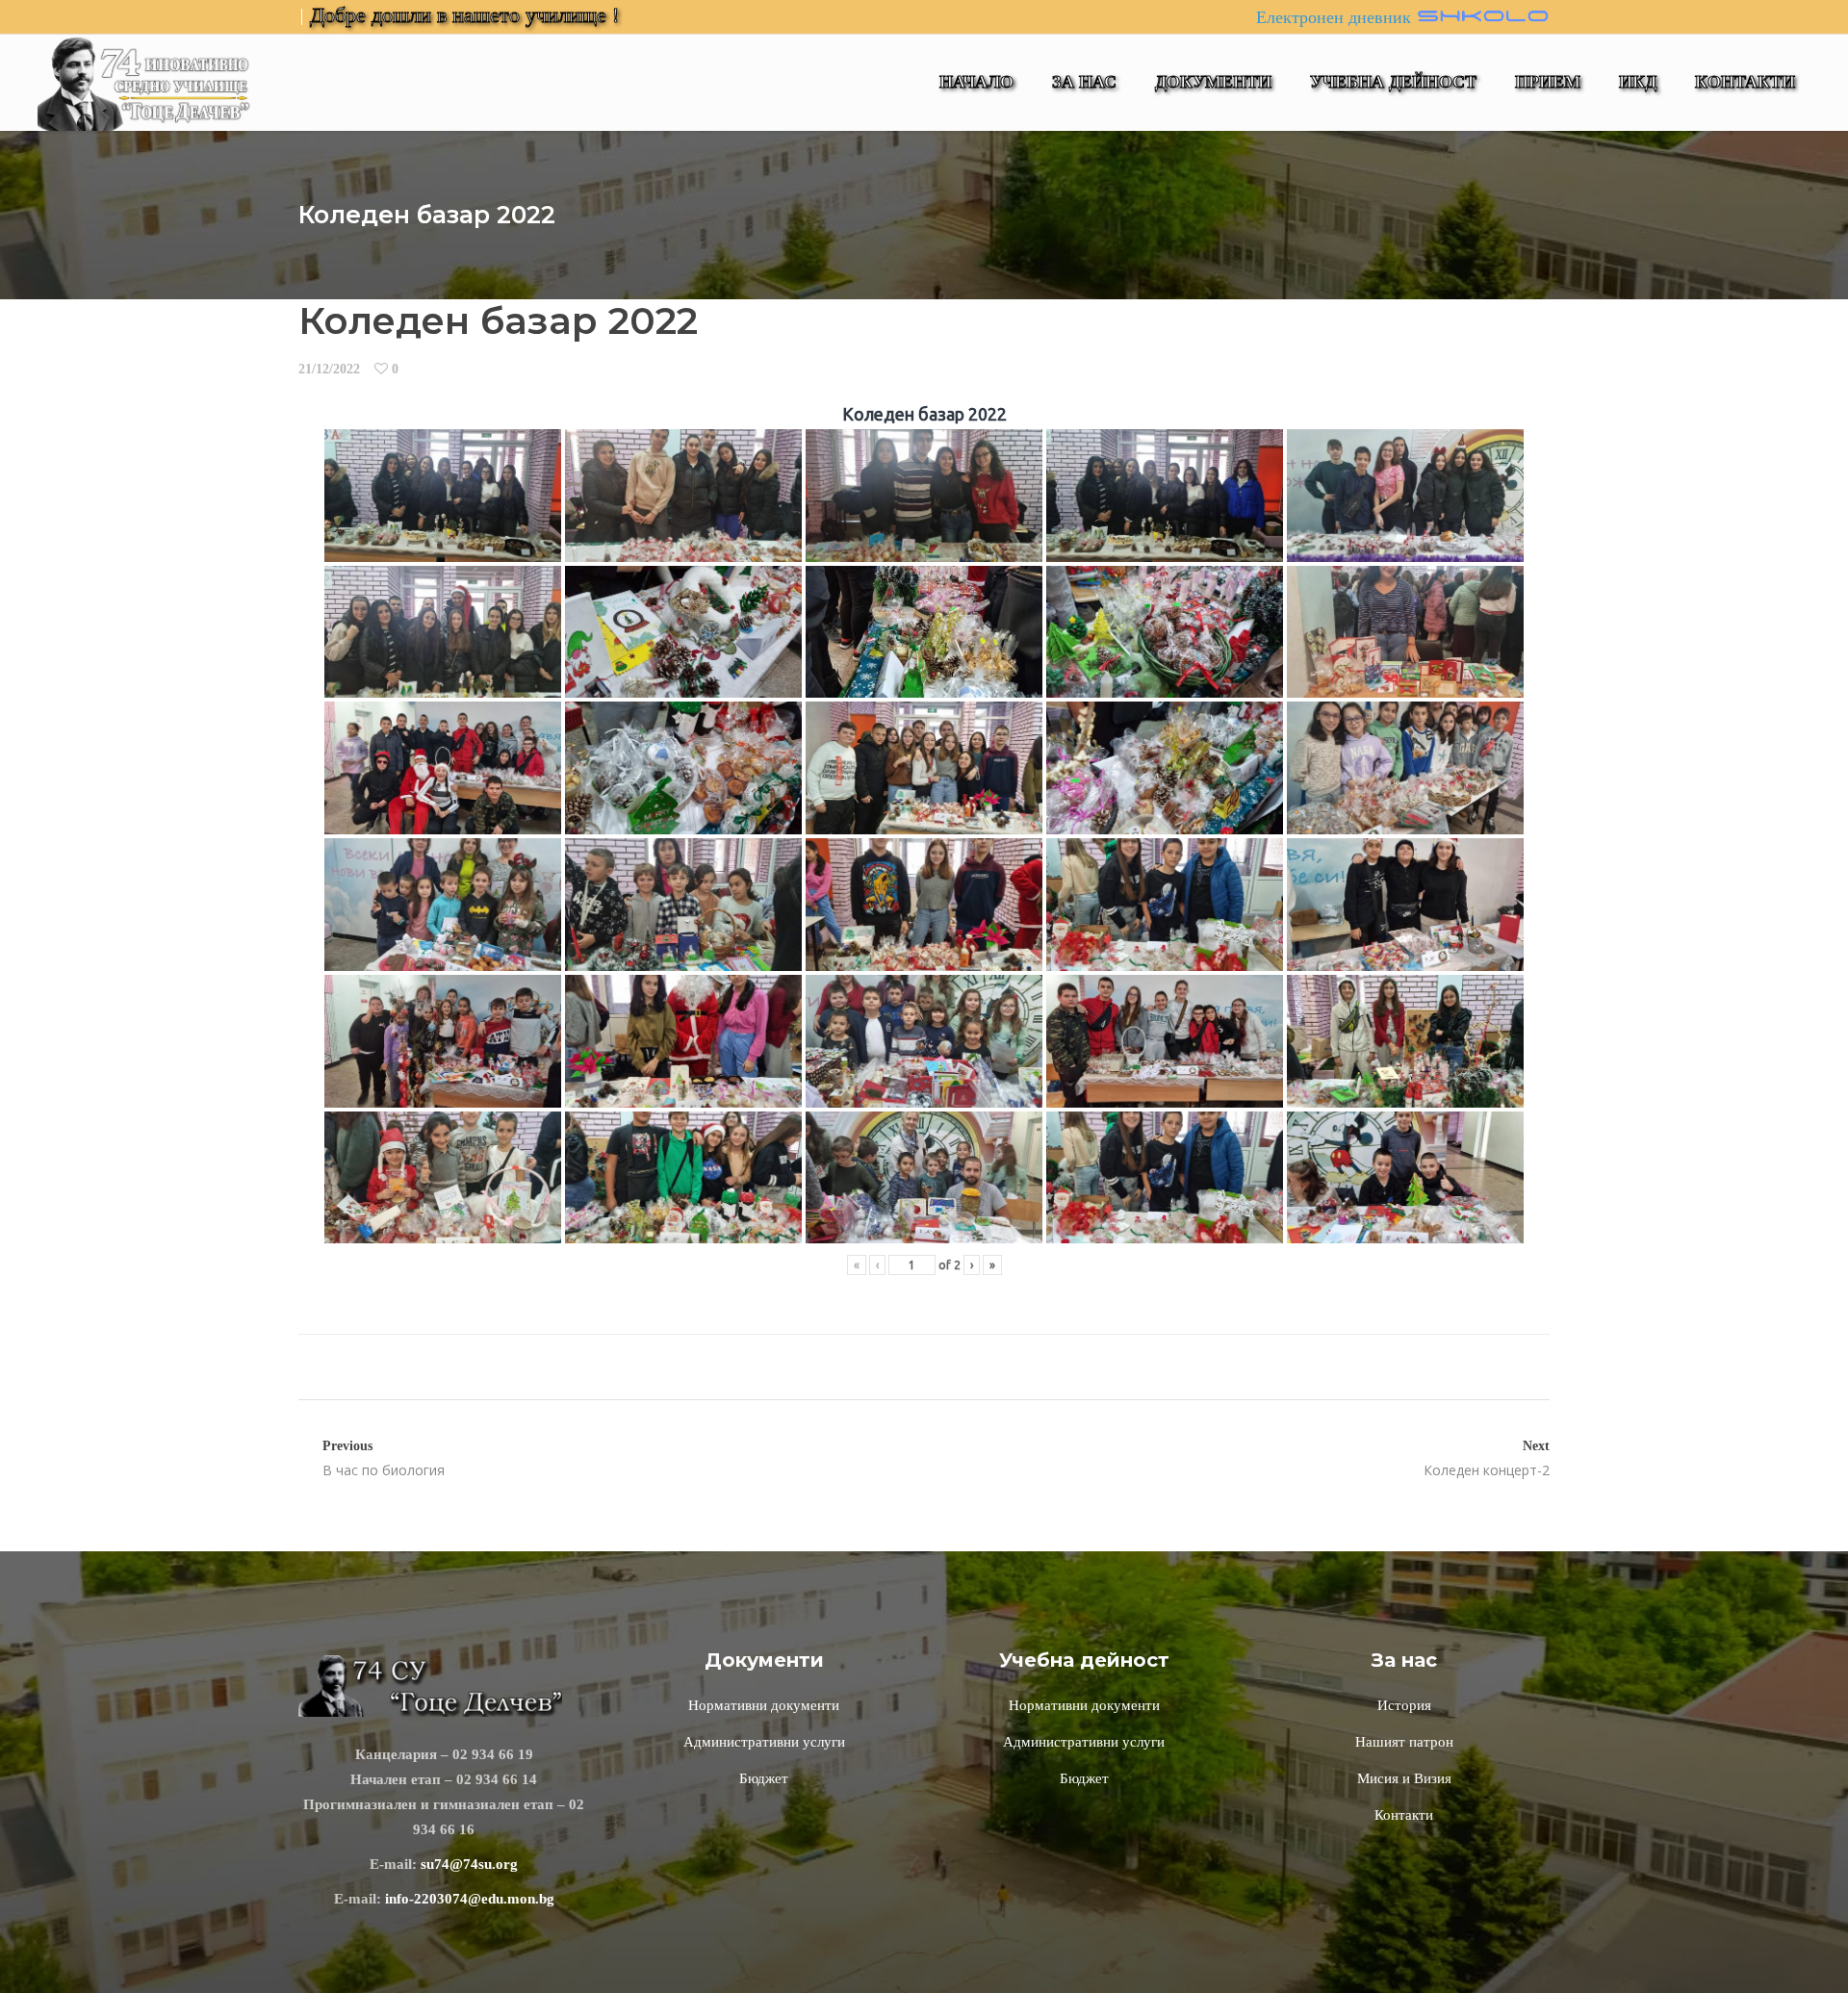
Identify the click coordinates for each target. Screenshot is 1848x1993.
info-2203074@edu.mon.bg (470, 1899)
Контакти (1404, 1815)
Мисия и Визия (1404, 1778)
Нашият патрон (1404, 1742)
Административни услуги (764, 1742)
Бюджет (764, 1778)
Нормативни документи (764, 1705)
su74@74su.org (469, 1864)
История (1404, 1705)
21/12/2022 (329, 369)
